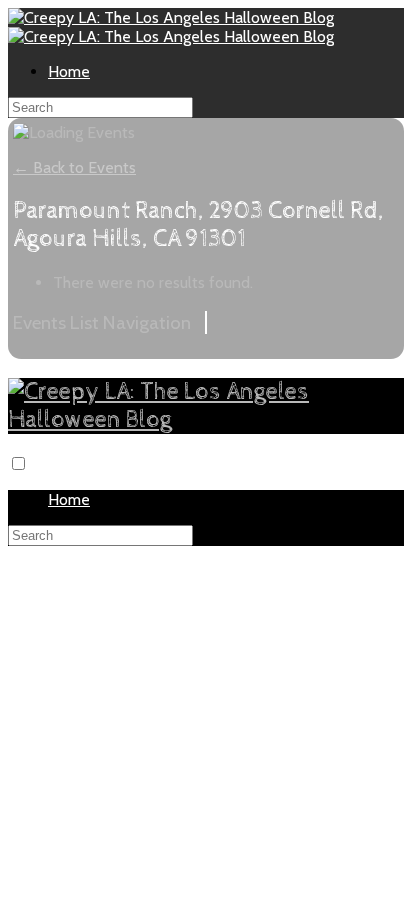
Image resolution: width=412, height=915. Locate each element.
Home (69, 71)
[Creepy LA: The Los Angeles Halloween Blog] (171, 17)
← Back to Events (74, 167)
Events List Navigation (102, 322)
